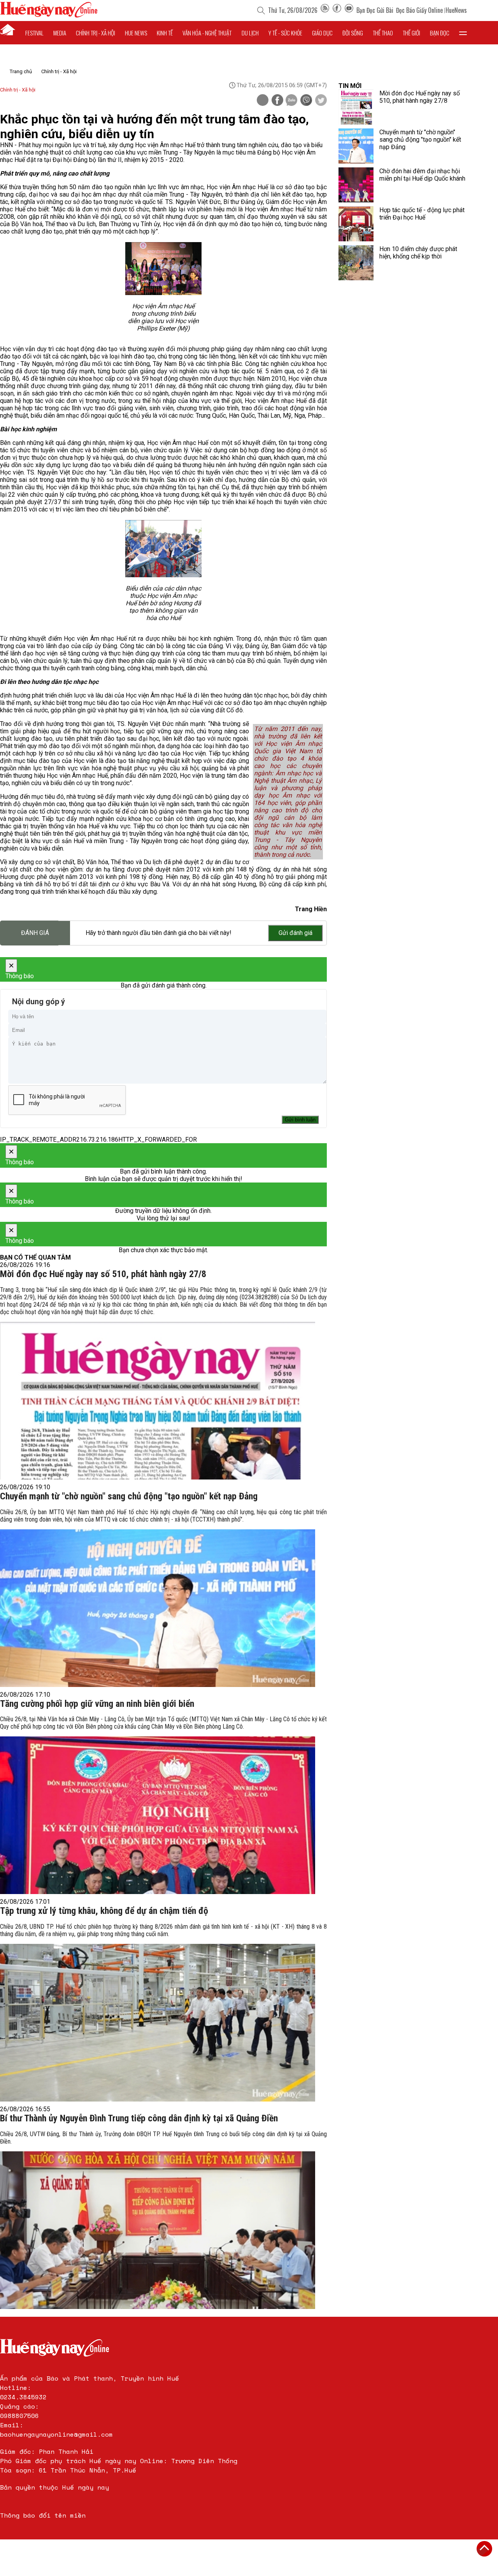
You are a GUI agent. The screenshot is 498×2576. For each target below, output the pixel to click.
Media (60, 33)
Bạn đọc (440, 33)
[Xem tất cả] (463, 33)
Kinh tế (165, 33)
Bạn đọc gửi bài (375, 10)
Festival (34, 33)
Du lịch (250, 33)
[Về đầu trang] (484, 2549)
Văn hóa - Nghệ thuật (207, 33)
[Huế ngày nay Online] (49, 15)
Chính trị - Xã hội (59, 71)
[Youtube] (349, 10)
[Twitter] (321, 101)
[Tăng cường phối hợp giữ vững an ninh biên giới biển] (158, 1815)
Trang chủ (21, 71)
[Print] (263, 100)
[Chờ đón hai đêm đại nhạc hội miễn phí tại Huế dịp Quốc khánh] (356, 185)
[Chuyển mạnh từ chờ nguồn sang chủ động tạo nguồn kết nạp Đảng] (158, 1608)
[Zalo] (291, 101)
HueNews (456, 10)
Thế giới (411, 33)
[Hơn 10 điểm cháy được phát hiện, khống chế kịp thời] (356, 263)
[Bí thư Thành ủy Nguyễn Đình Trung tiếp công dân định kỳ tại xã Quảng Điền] (158, 2230)
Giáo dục (322, 33)
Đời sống (353, 33)
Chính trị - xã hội (96, 33)
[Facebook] (337, 10)
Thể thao (383, 33)
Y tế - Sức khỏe (285, 33)
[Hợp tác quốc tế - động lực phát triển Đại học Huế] (356, 224)
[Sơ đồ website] (325, 10)
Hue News (136, 33)
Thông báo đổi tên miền (43, 2515)
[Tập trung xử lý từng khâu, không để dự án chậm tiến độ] (158, 2023)
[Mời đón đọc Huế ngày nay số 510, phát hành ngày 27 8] (158, 1401)
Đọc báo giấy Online (419, 10)
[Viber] (306, 101)
